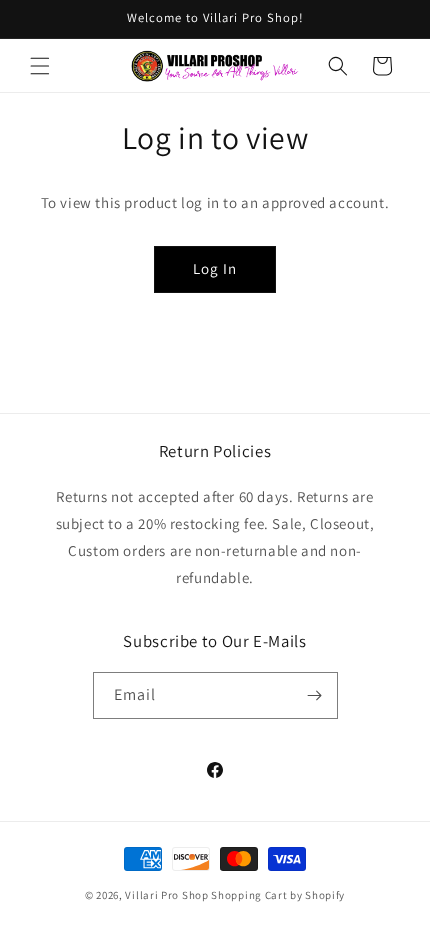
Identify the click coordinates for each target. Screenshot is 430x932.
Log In (215, 268)
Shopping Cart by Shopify (278, 895)
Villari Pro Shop (166, 895)
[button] (40, 66)
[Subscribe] (315, 695)
